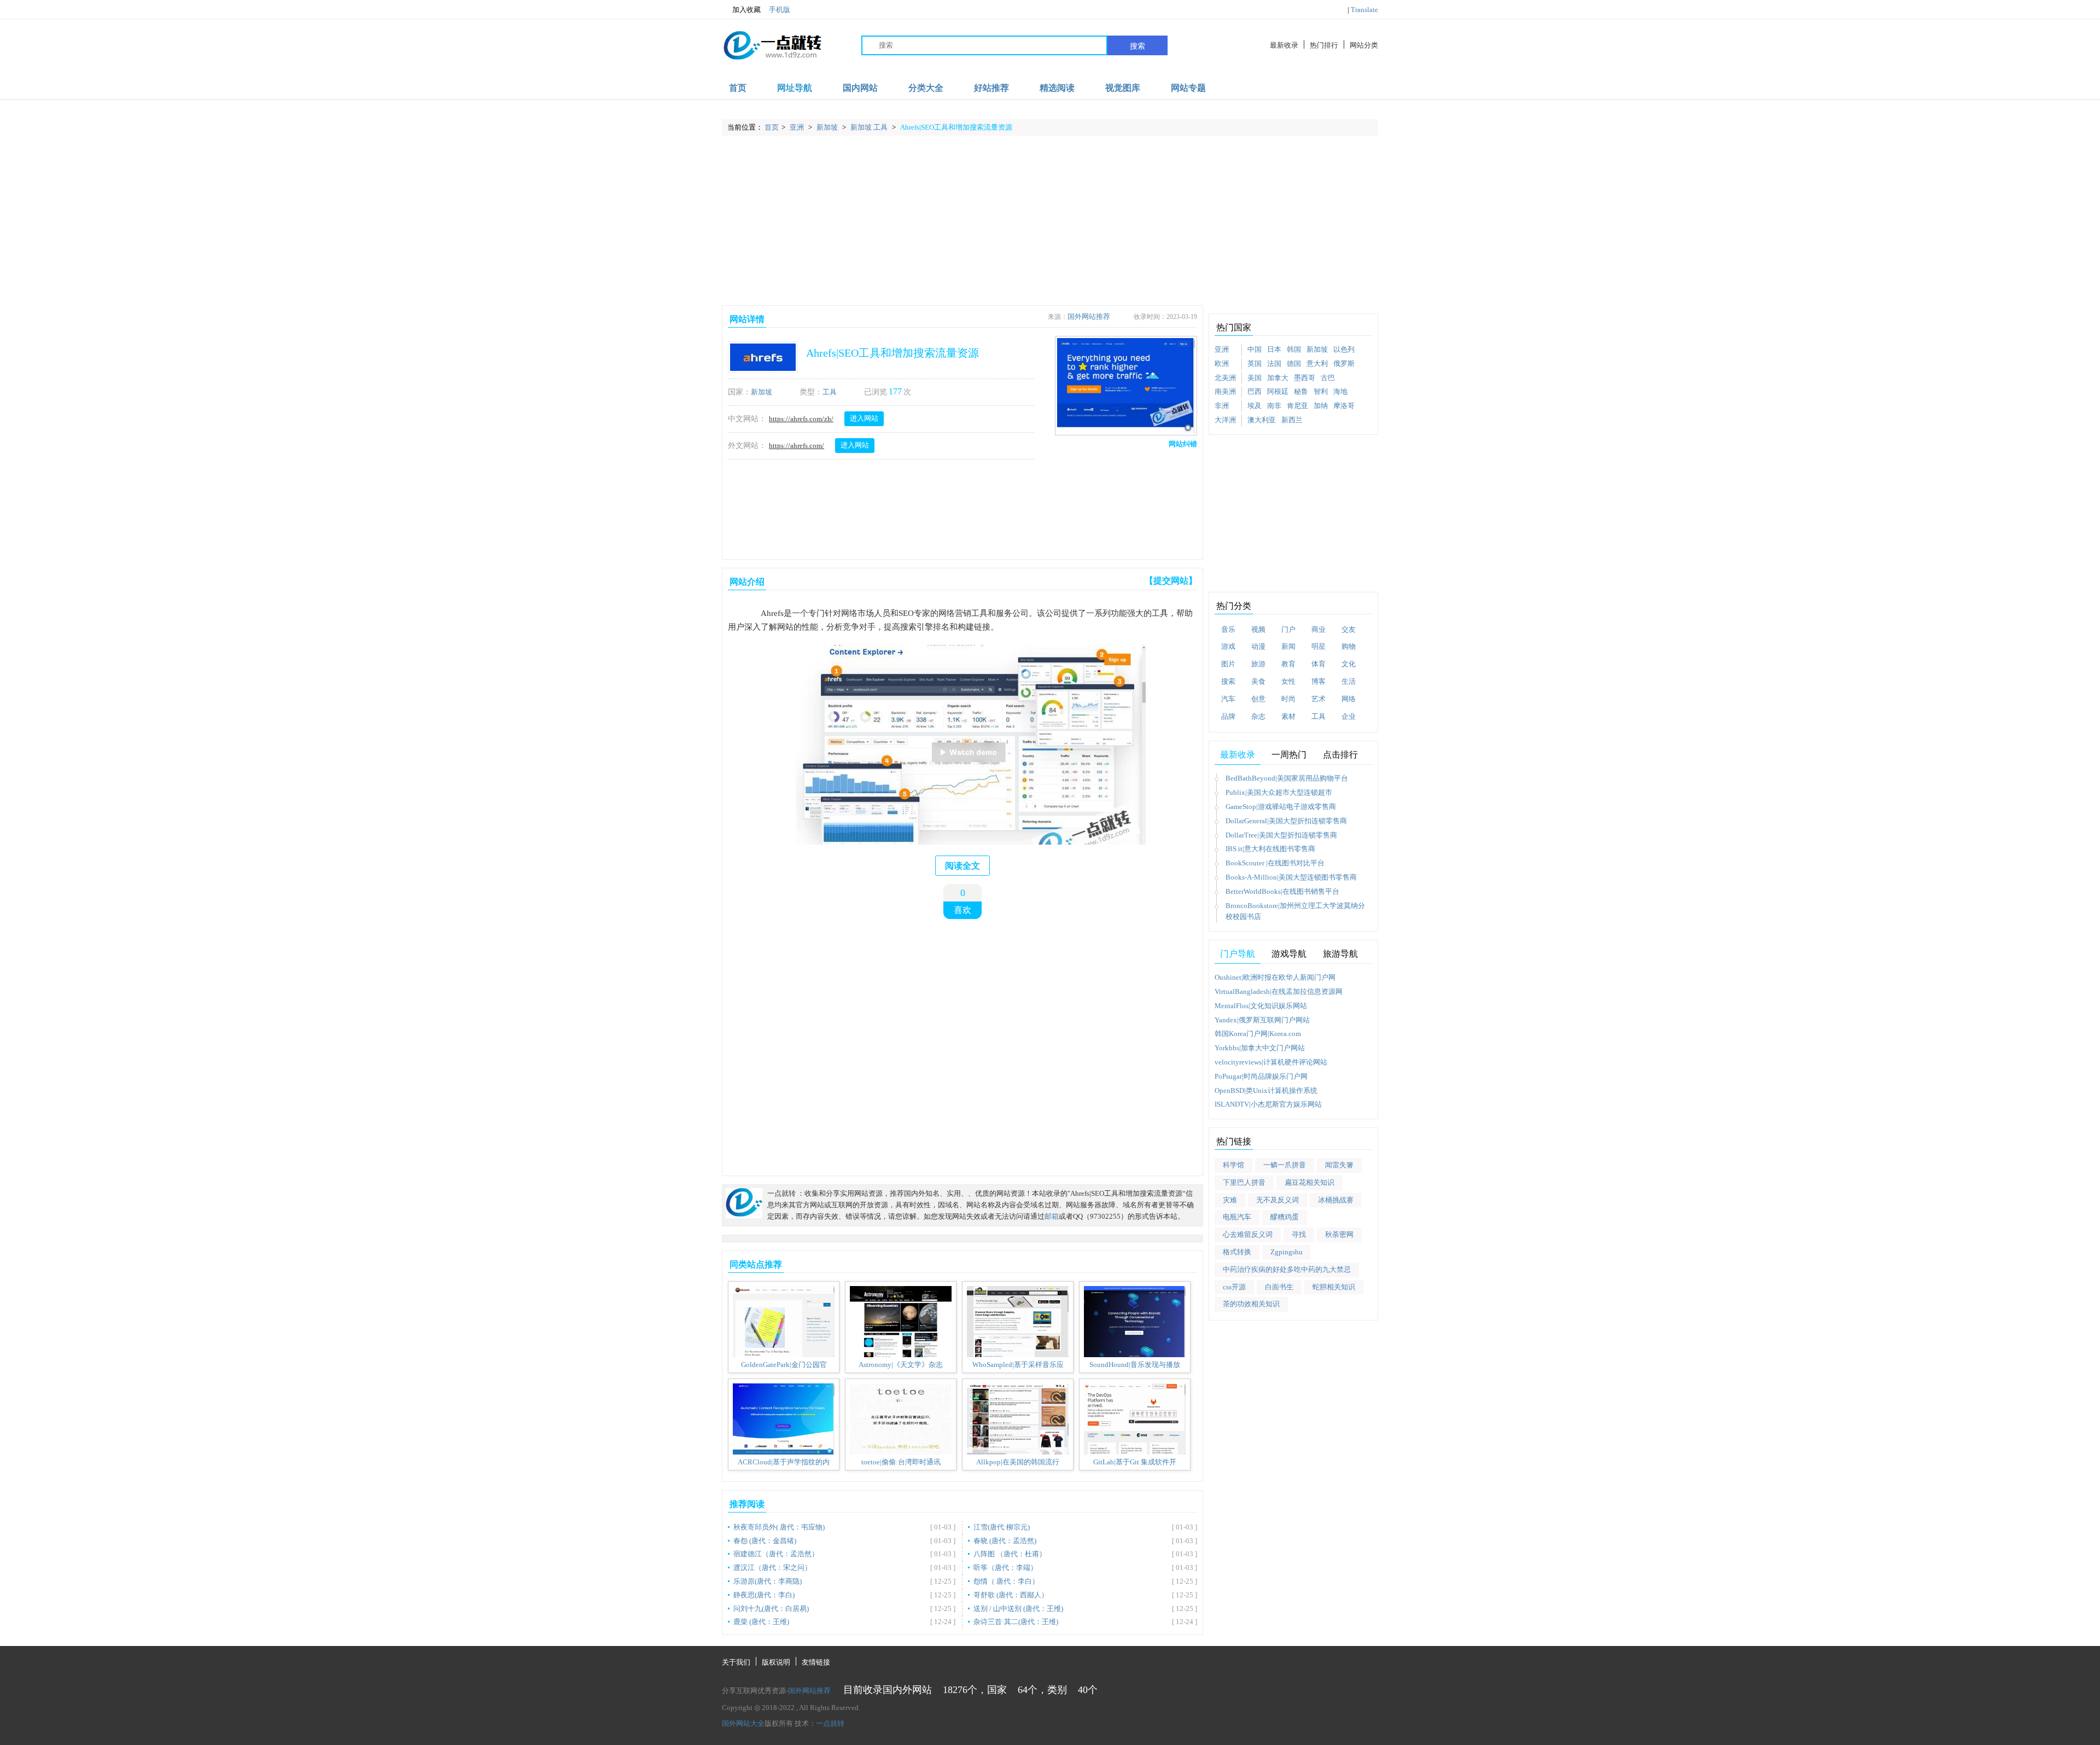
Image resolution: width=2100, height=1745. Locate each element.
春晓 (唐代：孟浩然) (1005, 1541)
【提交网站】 (1171, 581)
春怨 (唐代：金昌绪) (765, 1541)
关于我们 (736, 1662)
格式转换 (1237, 1252)
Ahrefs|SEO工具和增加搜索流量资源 (956, 127)
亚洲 (798, 127)
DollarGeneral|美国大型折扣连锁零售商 (1286, 821)
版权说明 (776, 1662)
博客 (1319, 681)
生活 (1349, 681)
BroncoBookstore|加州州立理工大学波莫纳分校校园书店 (1295, 911)
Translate (1364, 10)
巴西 (1255, 391)
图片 (1228, 664)
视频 (1258, 629)
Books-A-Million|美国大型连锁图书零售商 (1291, 877)
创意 (1258, 699)
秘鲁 (1301, 391)
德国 (1294, 363)
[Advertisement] (1050, 220)
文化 (1349, 664)
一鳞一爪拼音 (1285, 1165)
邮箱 (1052, 1216)
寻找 (1299, 1234)
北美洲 (1225, 378)
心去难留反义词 (1248, 1234)
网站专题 (1188, 88)
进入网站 (864, 418)
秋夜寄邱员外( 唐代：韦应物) (779, 1527)
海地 (1340, 391)
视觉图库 (1123, 88)
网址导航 (795, 88)
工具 (830, 392)
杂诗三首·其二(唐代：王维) (1016, 1622)
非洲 (1222, 406)
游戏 (1228, 646)
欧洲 (1222, 363)
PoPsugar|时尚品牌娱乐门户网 (1261, 1076)
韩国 (1294, 349)
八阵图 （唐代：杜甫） (1010, 1554)
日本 (1274, 349)
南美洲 (1225, 391)
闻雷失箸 (1339, 1165)
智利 (1321, 391)
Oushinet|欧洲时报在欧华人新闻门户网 (1275, 977)
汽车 (1228, 699)
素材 (1288, 716)
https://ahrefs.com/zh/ (801, 419)
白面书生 (1279, 1287)
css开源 (1234, 1287)
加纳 (1321, 406)
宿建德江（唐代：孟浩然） (776, 1554)
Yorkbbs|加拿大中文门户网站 (1260, 1048)
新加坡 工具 (870, 127)
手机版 (780, 10)
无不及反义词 (1277, 1200)
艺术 (1319, 699)
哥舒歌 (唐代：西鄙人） (1011, 1595)
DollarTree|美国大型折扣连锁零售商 (1281, 835)
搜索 (1137, 46)
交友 (1349, 629)
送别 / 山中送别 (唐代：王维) (1018, 1609)
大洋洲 (1225, 420)
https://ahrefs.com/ (797, 446)
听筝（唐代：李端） (1005, 1567)
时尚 (1288, 699)
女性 (1288, 681)
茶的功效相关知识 (1251, 1304)
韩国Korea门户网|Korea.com (1258, 1034)
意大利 (1317, 363)
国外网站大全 (743, 1723)
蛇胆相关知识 (1334, 1287)
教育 (1288, 664)
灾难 (1230, 1200)
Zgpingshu (1287, 1252)
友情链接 (816, 1662)
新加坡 (828, 127)
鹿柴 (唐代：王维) (761, 1622)
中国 (1255, 349)
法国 (1274, 363)
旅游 (1258, 664)
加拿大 (1278, 378)
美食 (1258, 681)
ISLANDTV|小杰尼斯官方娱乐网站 (1268, 1104)
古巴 (1328, 378)
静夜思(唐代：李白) (764, 1595)
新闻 (1288, 646)
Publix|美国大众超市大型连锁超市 (1279, 792)
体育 (1319, 664)
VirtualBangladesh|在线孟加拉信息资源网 (1279, 991)
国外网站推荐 (1089, 316)
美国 (1255, 378)
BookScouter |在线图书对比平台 (1275, 863)
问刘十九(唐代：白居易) (771, 1609)
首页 (738, 88)
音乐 (1228, 629)
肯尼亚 (1297, 406)
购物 (1349, 646)
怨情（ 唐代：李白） (1006, 1581)
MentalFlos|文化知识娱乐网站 (1261, 1006)
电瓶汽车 (1237, 1217)
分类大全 (926, 88)
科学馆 (1233, 1165)
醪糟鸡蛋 (1285, 1217)
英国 (1255, 363)
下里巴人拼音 (1244, 1182)
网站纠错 (1183, 444)
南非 (1274, 406)
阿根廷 (1278, 391)
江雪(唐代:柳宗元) (1002, 1527)
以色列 (1344, 349)
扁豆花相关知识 (1309, 1182)
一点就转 (830, 1723)
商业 (1319, 629)
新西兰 (1292, 420)
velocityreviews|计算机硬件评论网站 (1271, 1062)
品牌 (1228, 716)
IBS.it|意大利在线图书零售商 (1270, 849)
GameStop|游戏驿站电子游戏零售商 (1281, 807)
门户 (1288, 629)
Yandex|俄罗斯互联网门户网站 (1262, 1020)
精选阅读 (1057, 88)
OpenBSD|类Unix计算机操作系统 (1266, 1090)
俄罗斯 (1344, 363)
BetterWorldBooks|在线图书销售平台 (1282, 891)
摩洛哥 (1344, 406)
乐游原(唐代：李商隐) (768, 1581)
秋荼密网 (1339, 1234)
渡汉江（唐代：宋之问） (772, 1567)
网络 (1349, 699)
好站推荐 (991, 88)
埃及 (1255, 406)
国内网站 (860, 88)
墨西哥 (1305, 378)
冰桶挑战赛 (1336, 1200)
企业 (1349, 716)
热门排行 (1324, 45)
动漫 (1258, 646)
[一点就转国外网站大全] (774, 45)
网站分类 (1364, 45)
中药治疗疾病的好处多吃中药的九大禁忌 (1287, 1269)
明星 (1319, 646)
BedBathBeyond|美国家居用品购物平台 (1287, 778)
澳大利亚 (1262, 420)
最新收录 (1284, 45)
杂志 (1258, 716)
